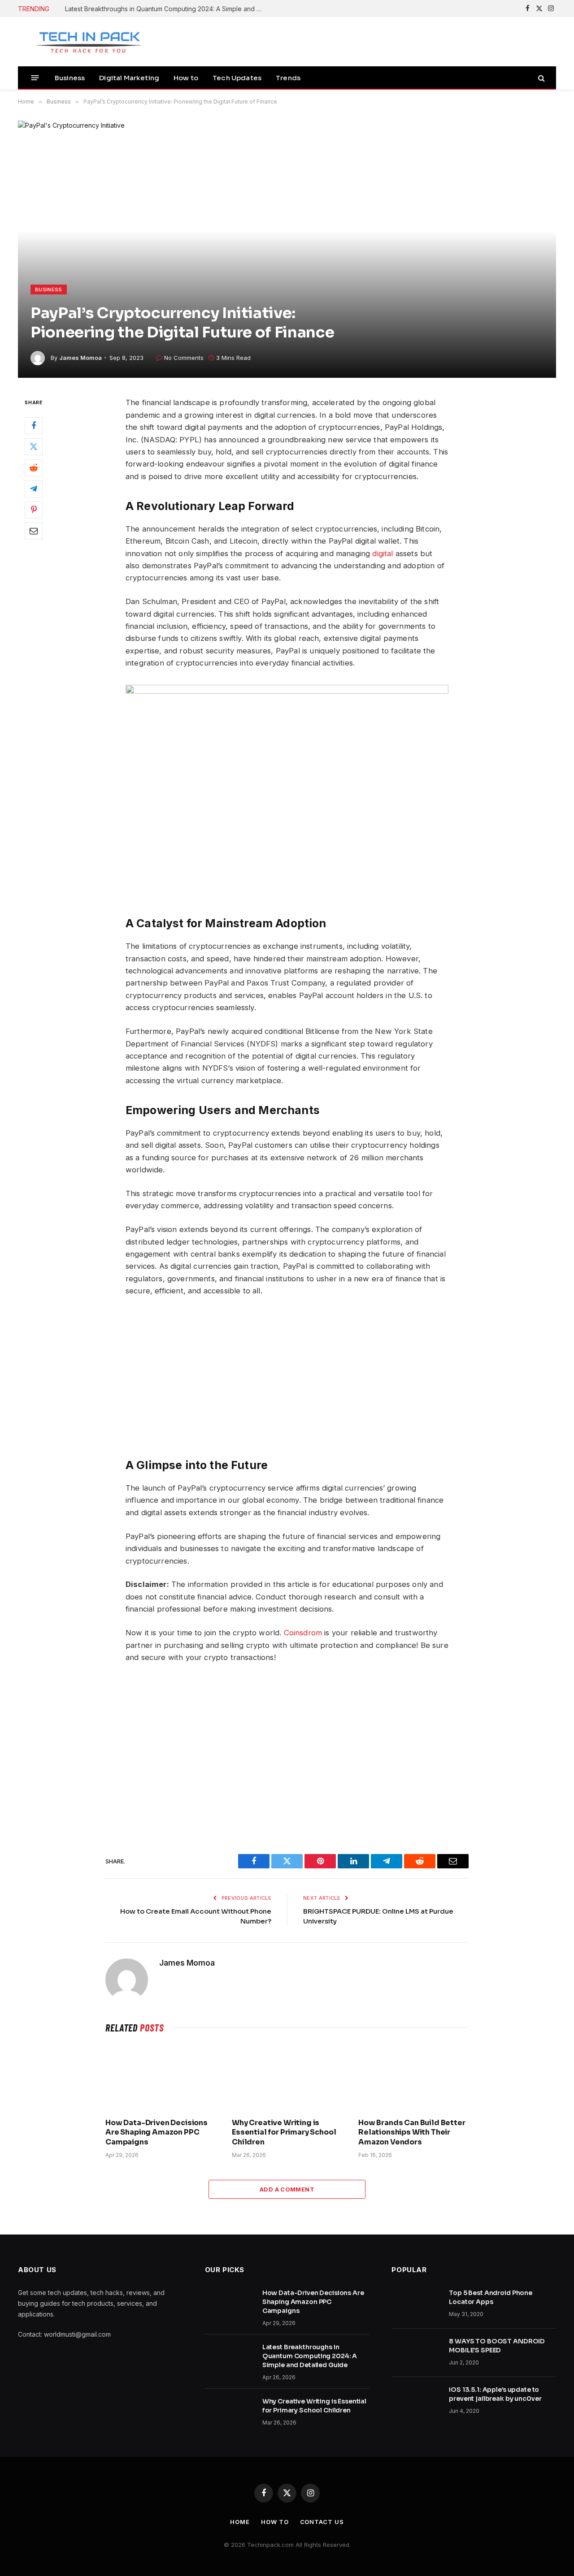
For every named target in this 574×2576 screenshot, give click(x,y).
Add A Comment (287, 2189)
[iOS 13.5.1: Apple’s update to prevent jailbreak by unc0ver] (416, 2401)
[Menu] (35, 78)
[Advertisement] (287, 1753)
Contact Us (322, 2522)
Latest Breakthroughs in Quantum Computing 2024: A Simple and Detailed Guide (166, 9)
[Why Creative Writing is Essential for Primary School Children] (287, 2078)
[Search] (541, 78)
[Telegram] (34, 489)
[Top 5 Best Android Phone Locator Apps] (416, 2304)
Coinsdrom (303, 1633)
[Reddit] (34, 468)
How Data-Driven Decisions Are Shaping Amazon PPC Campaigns (157, 2133)
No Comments (184, 358)
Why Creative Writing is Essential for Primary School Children (284, 2133)
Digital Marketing (129, 78)
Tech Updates (237, 78)
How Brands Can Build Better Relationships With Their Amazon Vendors (412, 2133)
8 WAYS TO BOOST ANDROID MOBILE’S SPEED (497, 2346)
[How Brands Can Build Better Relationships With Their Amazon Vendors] (413, 2078)
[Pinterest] (34, 510)
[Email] (34, 532)
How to (186, 78)
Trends (288, 78)
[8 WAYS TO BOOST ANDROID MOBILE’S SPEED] (416, 2353)
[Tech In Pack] (83, 42)
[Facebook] (34, 426)
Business (70, 78)
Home (240, 2522)
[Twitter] (34, 447)
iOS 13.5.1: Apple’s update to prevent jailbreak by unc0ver (495, 2394)
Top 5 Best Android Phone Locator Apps (491, 2297)
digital (383, 553)
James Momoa (80, 358)
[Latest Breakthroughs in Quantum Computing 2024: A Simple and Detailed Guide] (230, 2359)
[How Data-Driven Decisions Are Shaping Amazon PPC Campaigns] (161, 2078)
